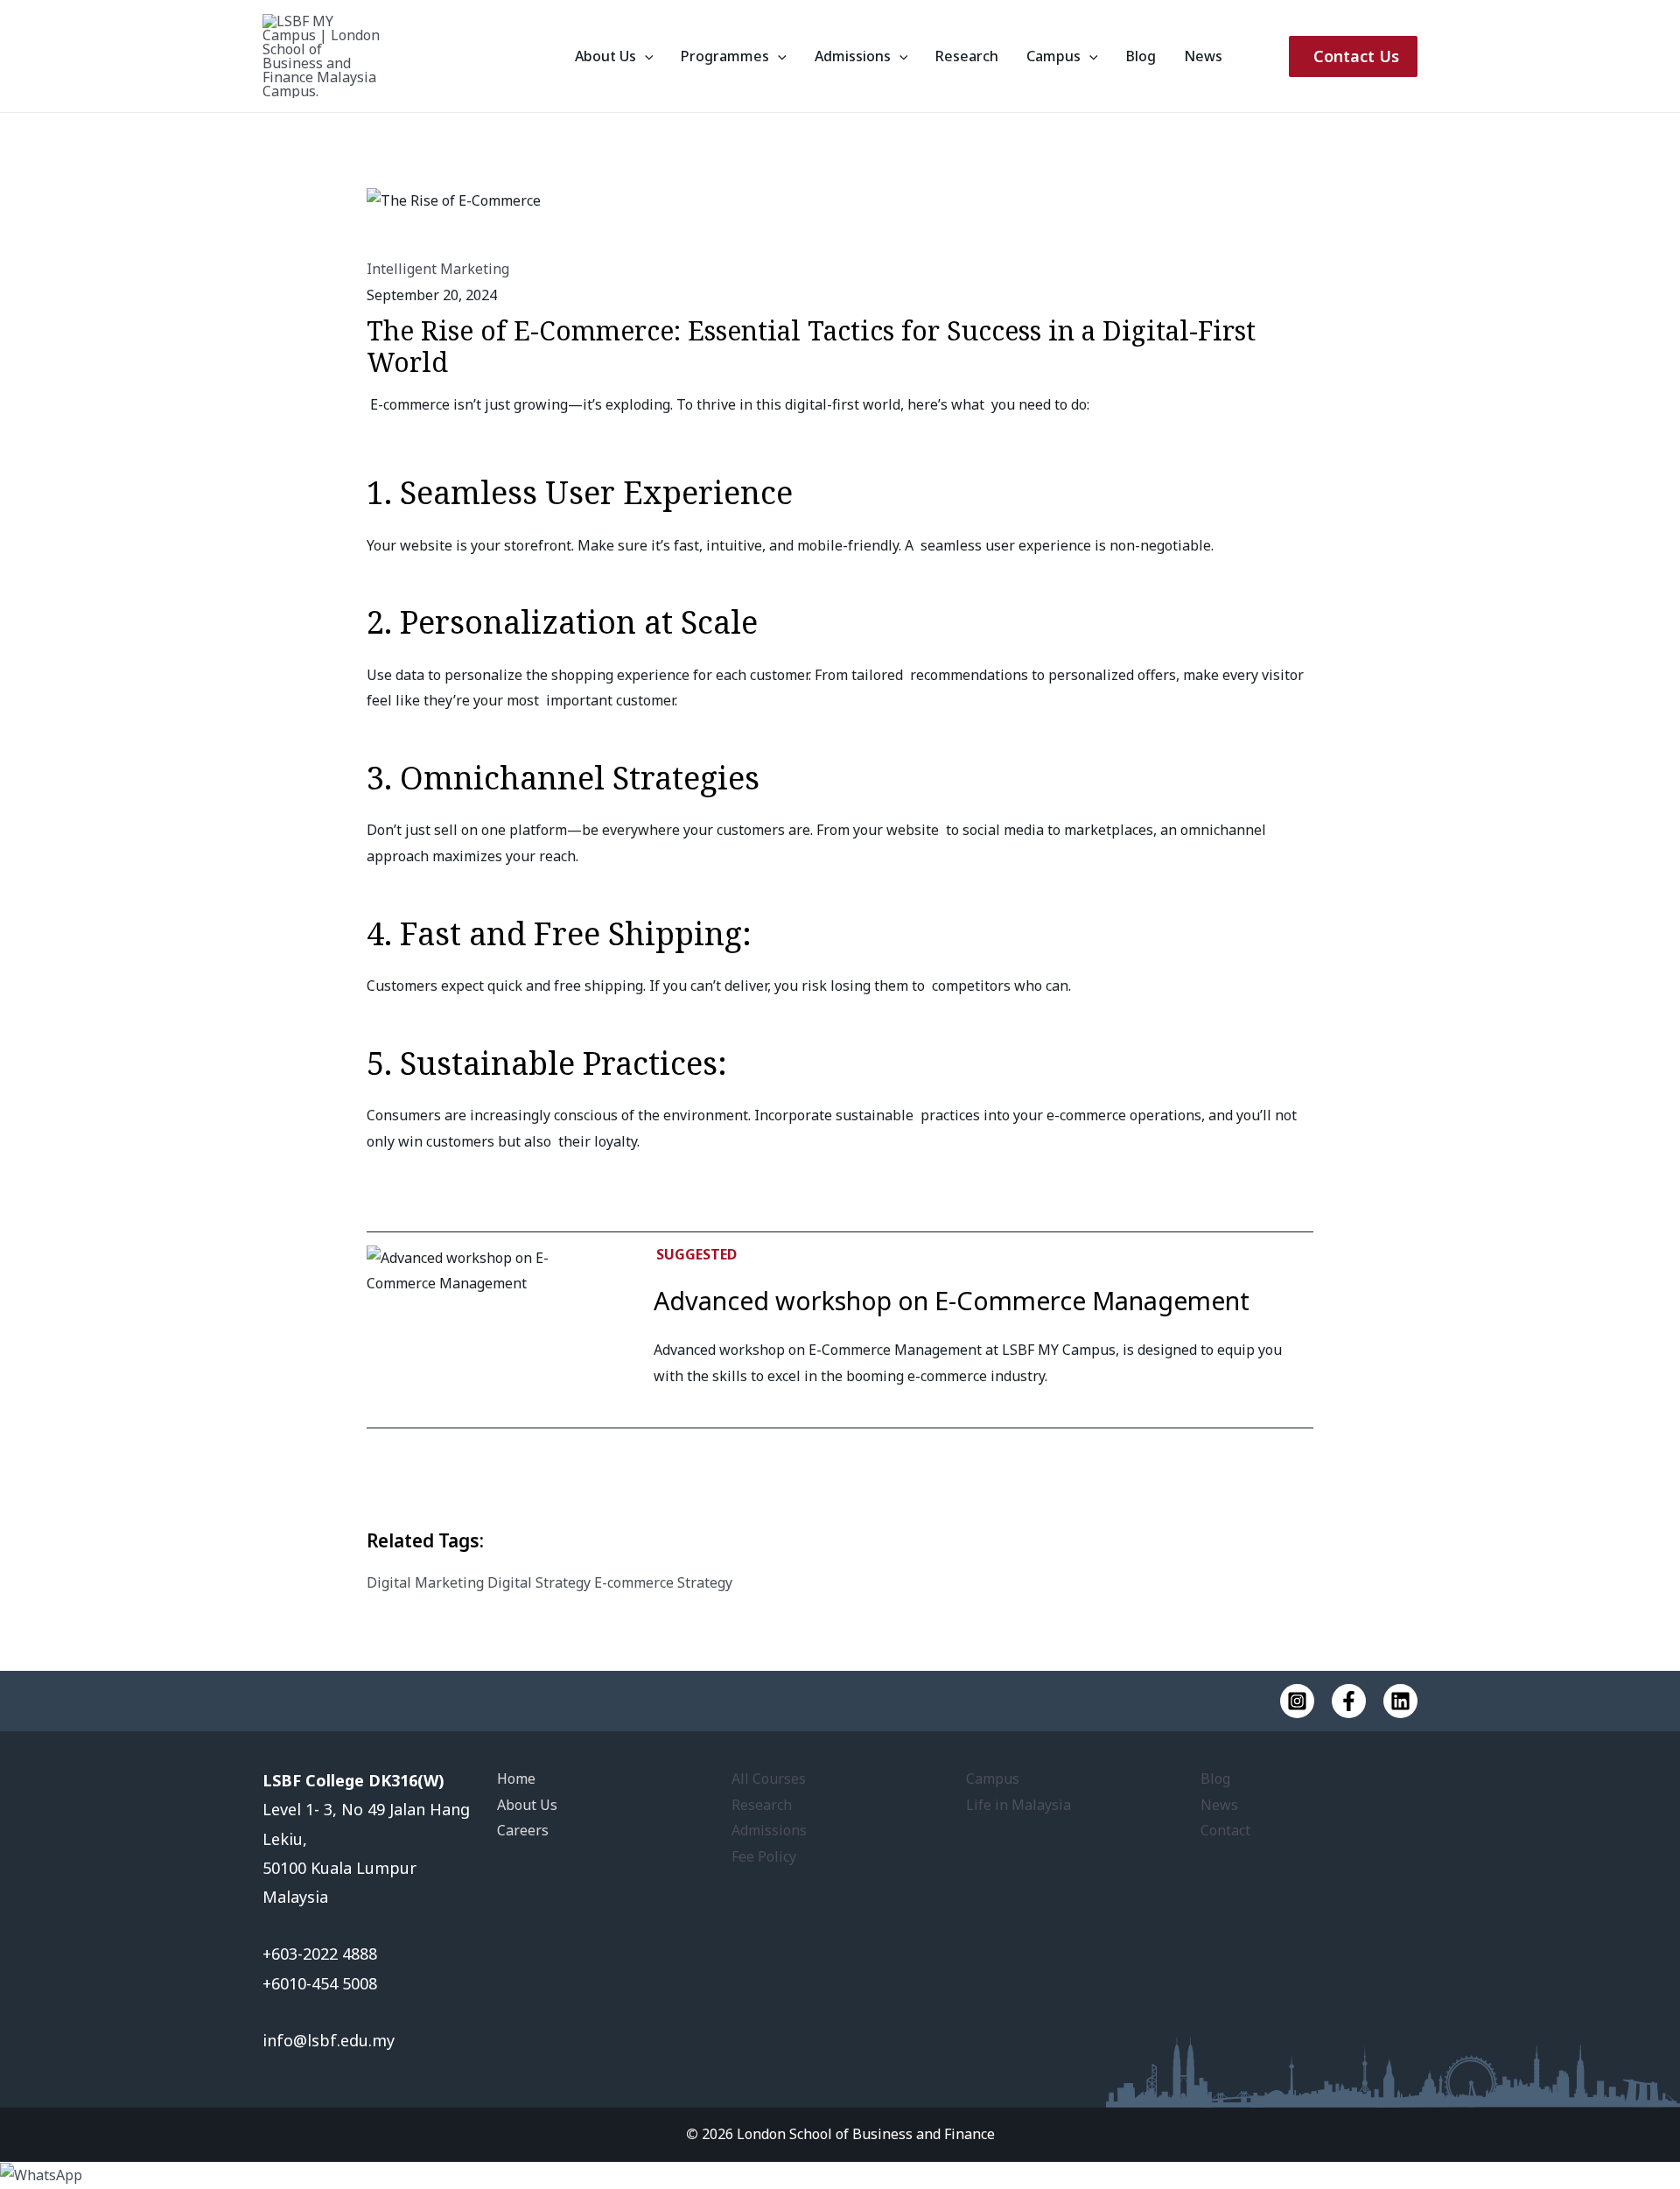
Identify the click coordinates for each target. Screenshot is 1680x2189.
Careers (523, 1830)
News (1203, 56)
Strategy (705, 1582)
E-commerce (634, 1582)
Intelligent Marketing (438, 269)
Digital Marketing (425, 1582)
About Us (605, 56)
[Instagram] (1297, 1701)
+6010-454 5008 (320, 1983)
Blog (1141, 56)
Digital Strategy (539, 1582)
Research (967, 56)
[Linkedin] (1400, 1701)
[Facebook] (1349, 1701)
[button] (645, 56)
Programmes (725, 56)
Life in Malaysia (1018, 1805)
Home (516, 1779)
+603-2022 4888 (322, 1954)
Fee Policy (764, 1856)
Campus (1053, 56)
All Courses (769, 1779)
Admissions (853, 56)
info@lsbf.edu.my (329, 2040)
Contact (1225, 1830)
